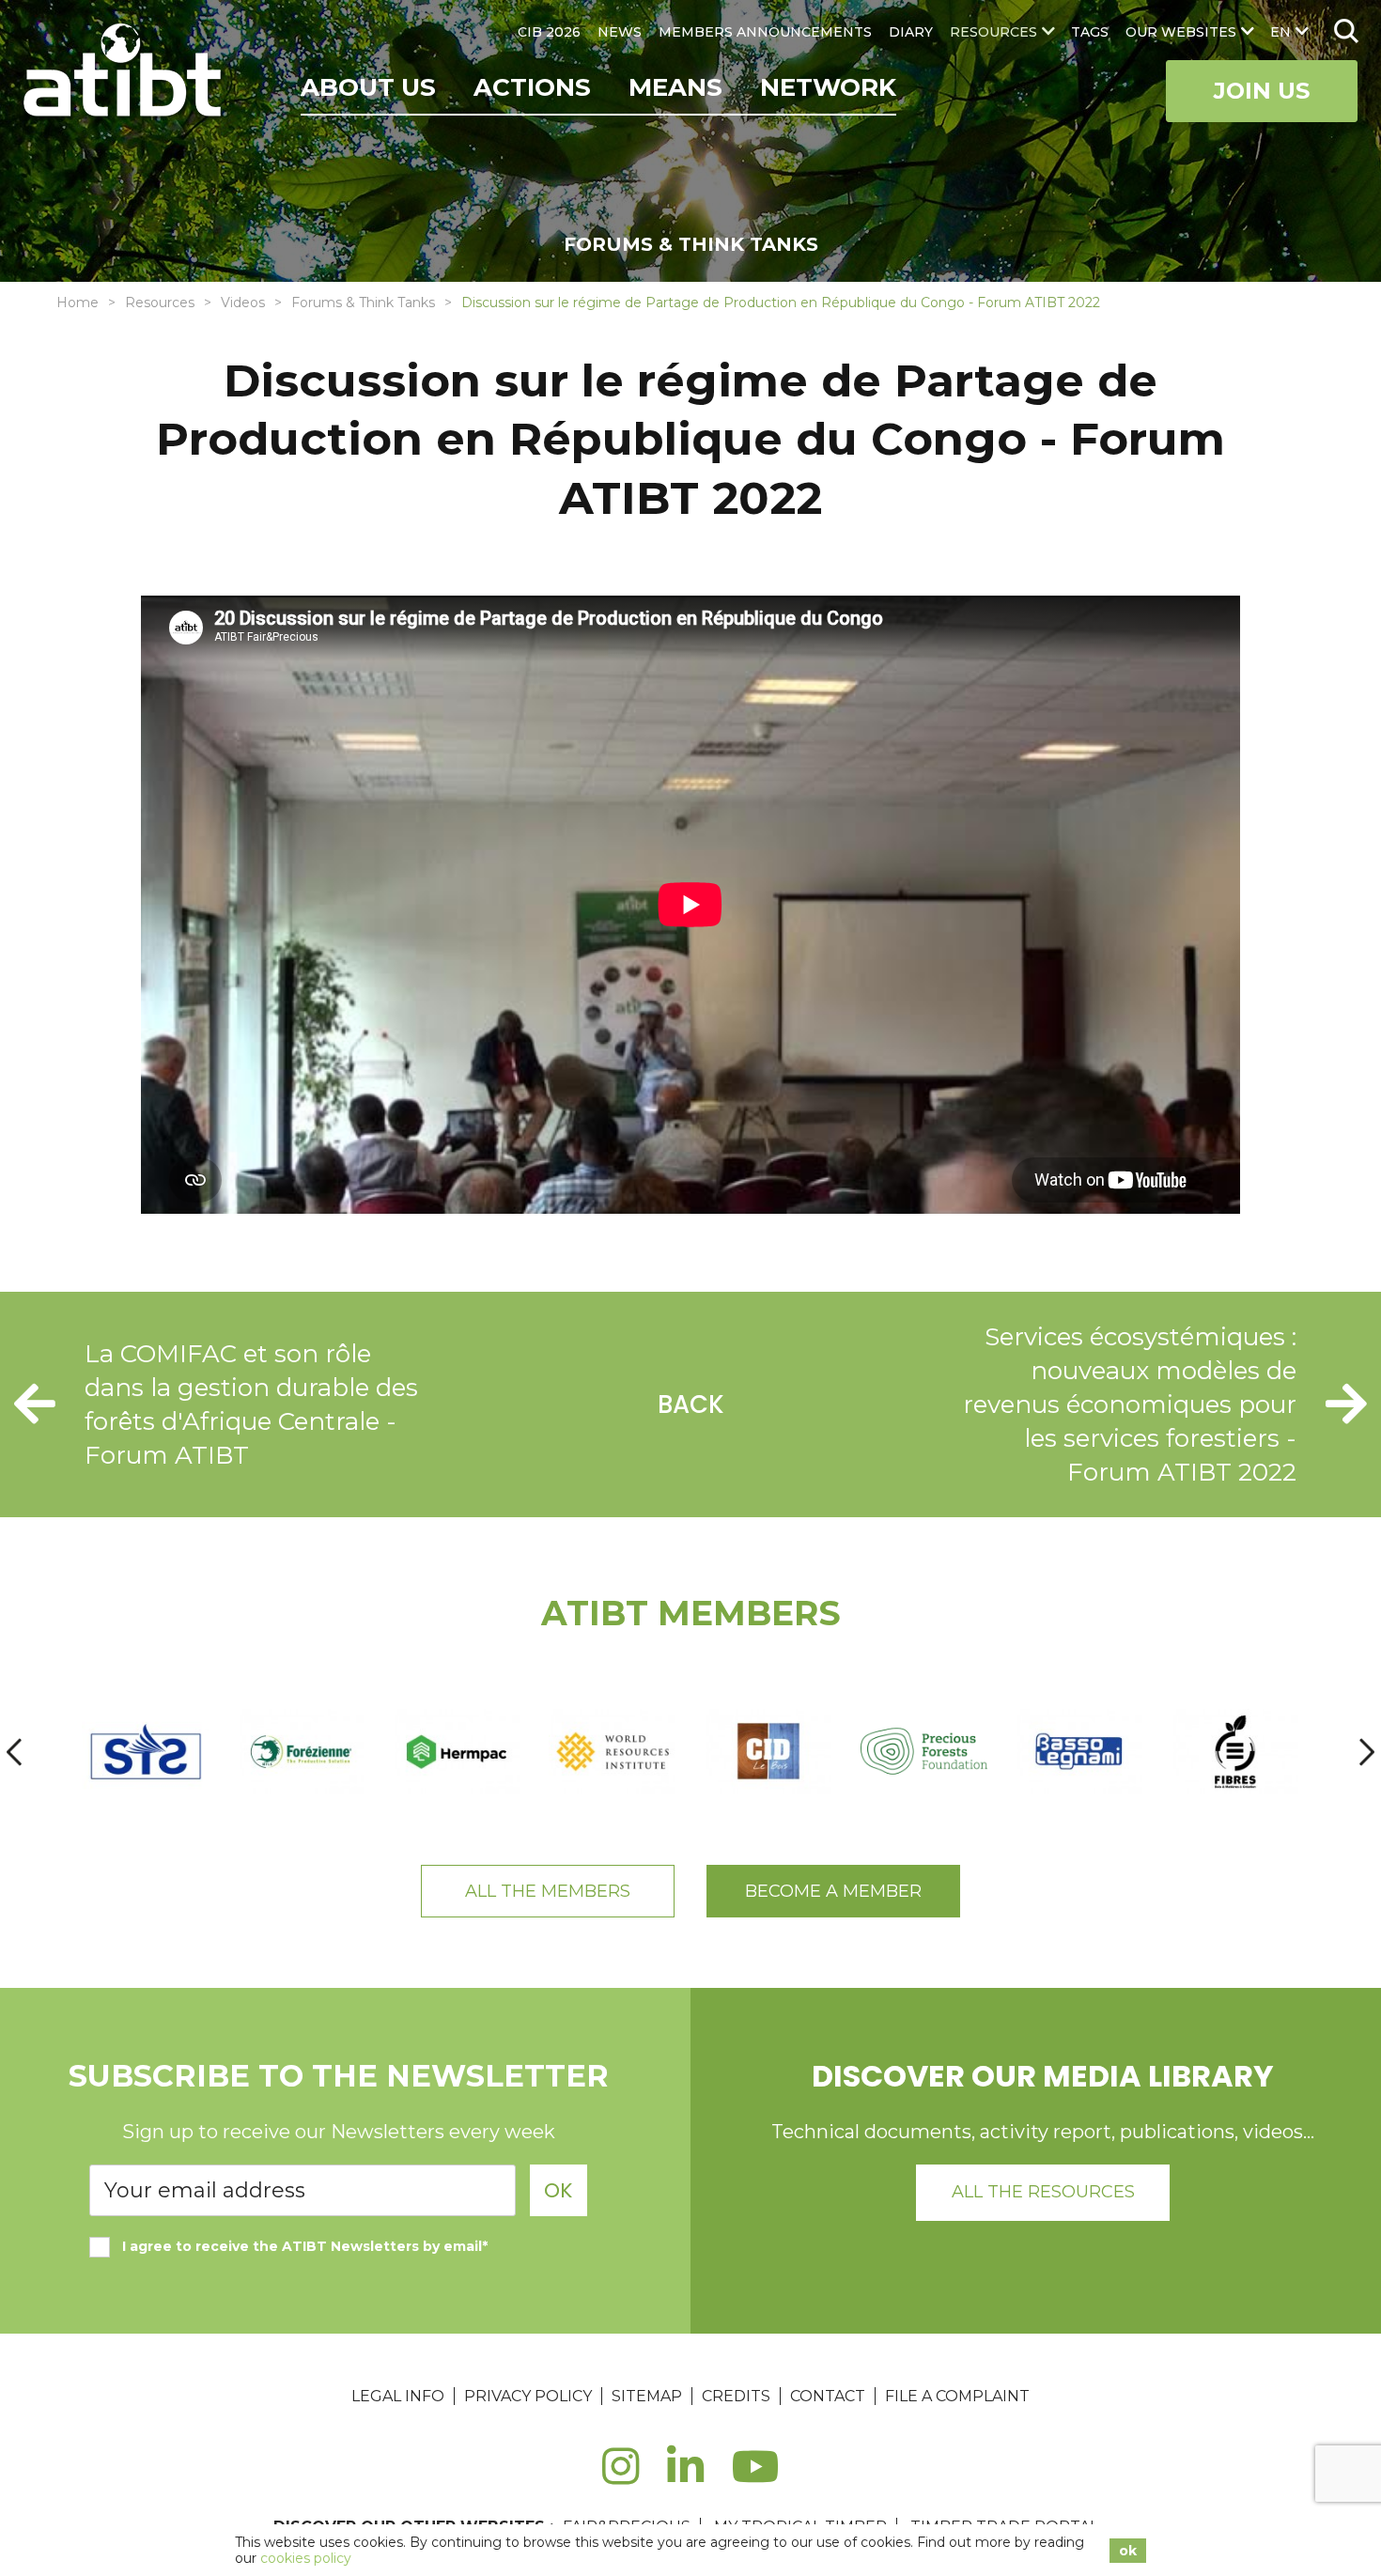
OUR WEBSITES (1181, 32)
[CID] (768, 1752)
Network (828, 87)
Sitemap (647, 2396)
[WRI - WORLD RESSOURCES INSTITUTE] (613, 1752)
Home (78, 303)
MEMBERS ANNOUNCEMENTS (765, 32)
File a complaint (957, 2396)
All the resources (1043, 2192)
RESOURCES (993, 32)
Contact (828, 2396)
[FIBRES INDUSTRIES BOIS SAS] (1235, 1752)
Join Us (1262, 91)
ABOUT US (368, 87)
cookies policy (306, 2558)
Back (691, 1404)
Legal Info (398, 2396)
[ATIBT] (124, 72)
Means (675, 87)
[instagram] (621, 2477)
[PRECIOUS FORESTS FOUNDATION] (924, 1752)
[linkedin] (685, 2477)
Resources (160, 303)
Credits (736, 2396)
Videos (243, 303)
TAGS (1090, 32)
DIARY (911, 32)
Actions (532, 87)
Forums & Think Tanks (363, 303)
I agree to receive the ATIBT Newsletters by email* (305, 2246)
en (1280, 32)
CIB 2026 (549, 32)
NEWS (620, 32)
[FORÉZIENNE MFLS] (302, 1752)
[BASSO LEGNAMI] (1079, 1752)
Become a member (833, 1891)
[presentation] (14, 1752)
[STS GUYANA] (146, 1752)
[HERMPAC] (457, 1752)
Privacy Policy (528, 2396)
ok (1128, 2551)
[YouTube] (756, 2477)
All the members (548, 1891)
